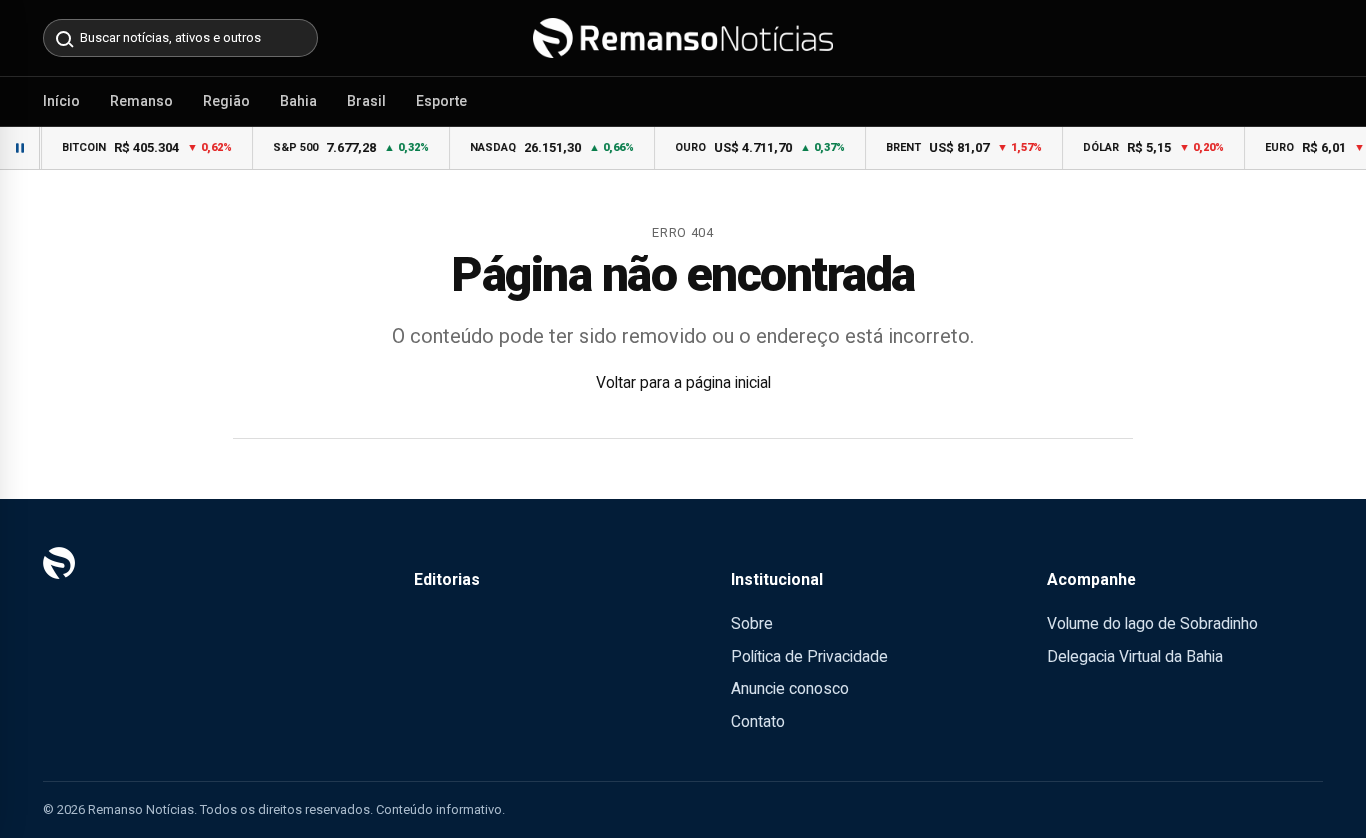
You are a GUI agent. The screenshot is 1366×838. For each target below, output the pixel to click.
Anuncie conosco (790, 688)
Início (61, 101)
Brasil (366, 101)
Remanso (141, 101)
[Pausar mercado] (20, 148)
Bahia (298, 101)
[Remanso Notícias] (683, 38)
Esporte (441, 101)
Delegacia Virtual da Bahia (1135, 656)
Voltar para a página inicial (683, 382)
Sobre (752, 623)
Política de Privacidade (809, 656)
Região (226, 101)
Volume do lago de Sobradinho (1152, 623)
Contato (758, 721)
